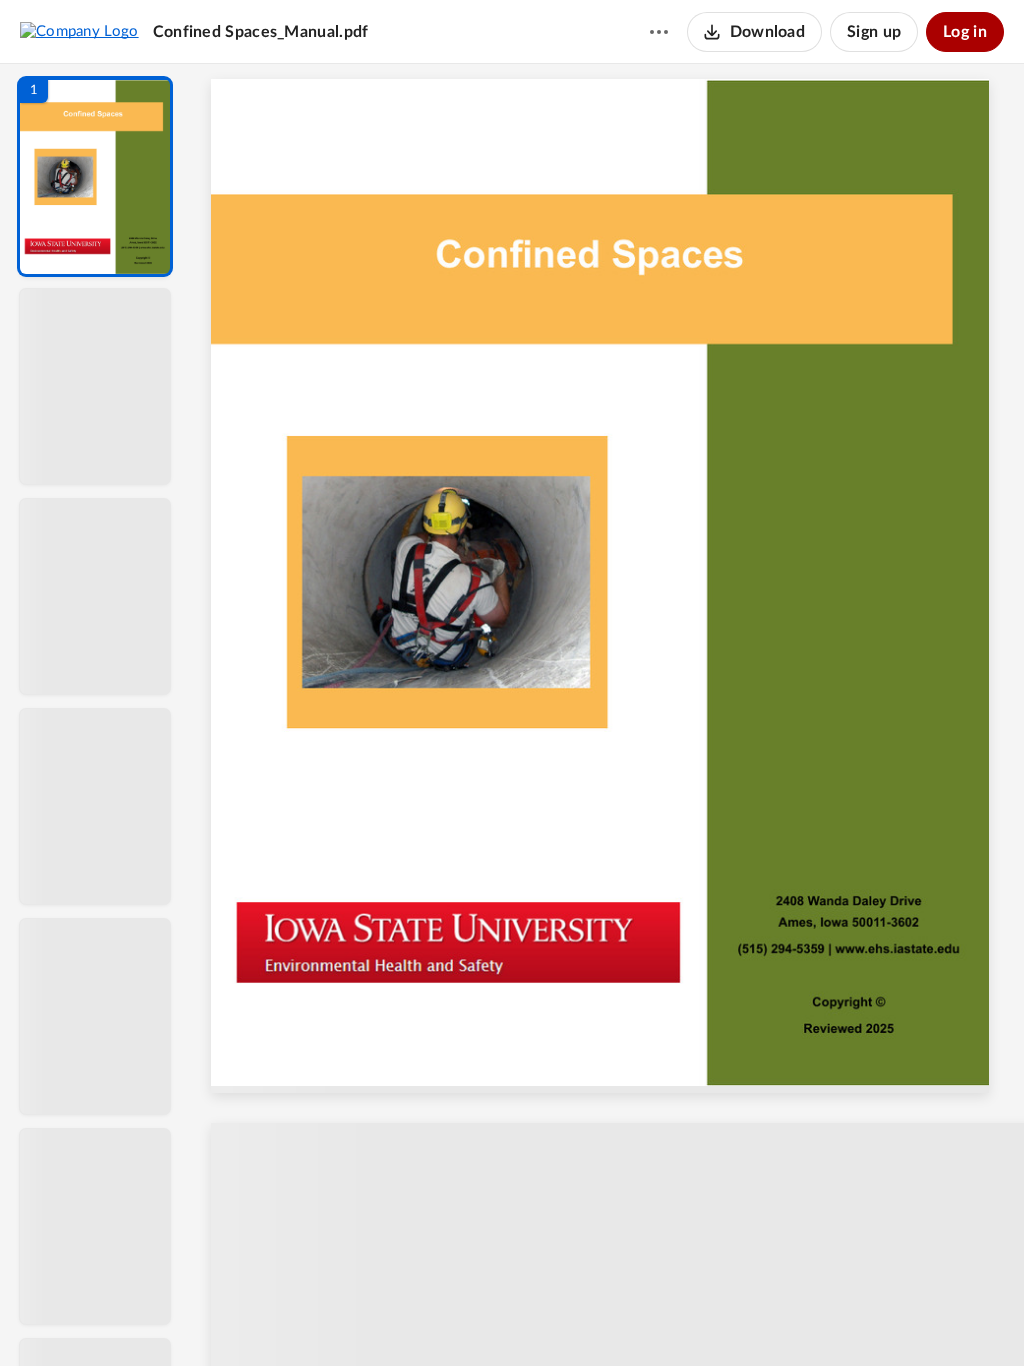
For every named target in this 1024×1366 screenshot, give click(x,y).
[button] (95, 176)
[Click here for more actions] (659, 32)
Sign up (874, 32)
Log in (965, 32)
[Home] (79, 31)
